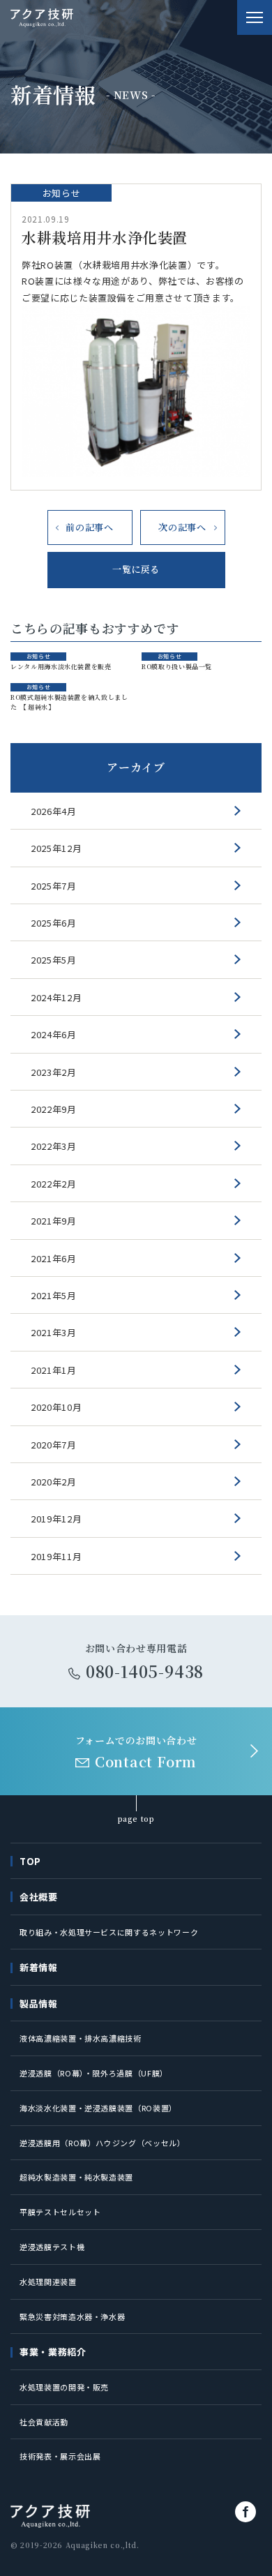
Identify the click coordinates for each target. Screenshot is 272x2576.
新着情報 (39, 1967)
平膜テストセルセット (60, 2212)
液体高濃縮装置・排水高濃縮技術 (81, 2038)
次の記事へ (182, 527)
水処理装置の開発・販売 (64, 2387)
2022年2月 (54, 1184)
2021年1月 (54, 1370)
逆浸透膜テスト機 (52, 2247)
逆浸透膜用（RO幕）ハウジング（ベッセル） (103, 2143)
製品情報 (39, 2004)
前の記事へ (89, 527)
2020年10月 (56, 1407)
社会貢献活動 (44, 2422)
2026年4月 (54, 811)
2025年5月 (54, 960)
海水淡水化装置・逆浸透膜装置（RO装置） (98, 2108)
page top (136, 1819)
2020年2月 (54, 1482)
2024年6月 (54, 1034)
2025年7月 (54, 886)
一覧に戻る (136, 569)
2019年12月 (56, 1519)
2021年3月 (54, 1332)
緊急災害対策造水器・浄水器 (72, 2316)
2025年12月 (56, 848)
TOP (30, 1861)
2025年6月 (54, 923)
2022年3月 (54, 1146)
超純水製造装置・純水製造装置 (76, 2177)
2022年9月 (54, 1109)
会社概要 (39, 1897)
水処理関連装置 (48, 2282)
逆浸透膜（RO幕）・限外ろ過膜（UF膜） (94, 2073)
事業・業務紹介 (53, 2352)
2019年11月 (56, 1556)
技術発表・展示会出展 (60, 2456)
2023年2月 (54, 1072)
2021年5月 (54, 1295)
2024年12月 (56, 997)
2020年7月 (54, 1445)
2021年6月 (54, 1258)
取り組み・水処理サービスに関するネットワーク (109, 1932)
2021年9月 (54, 1221)
